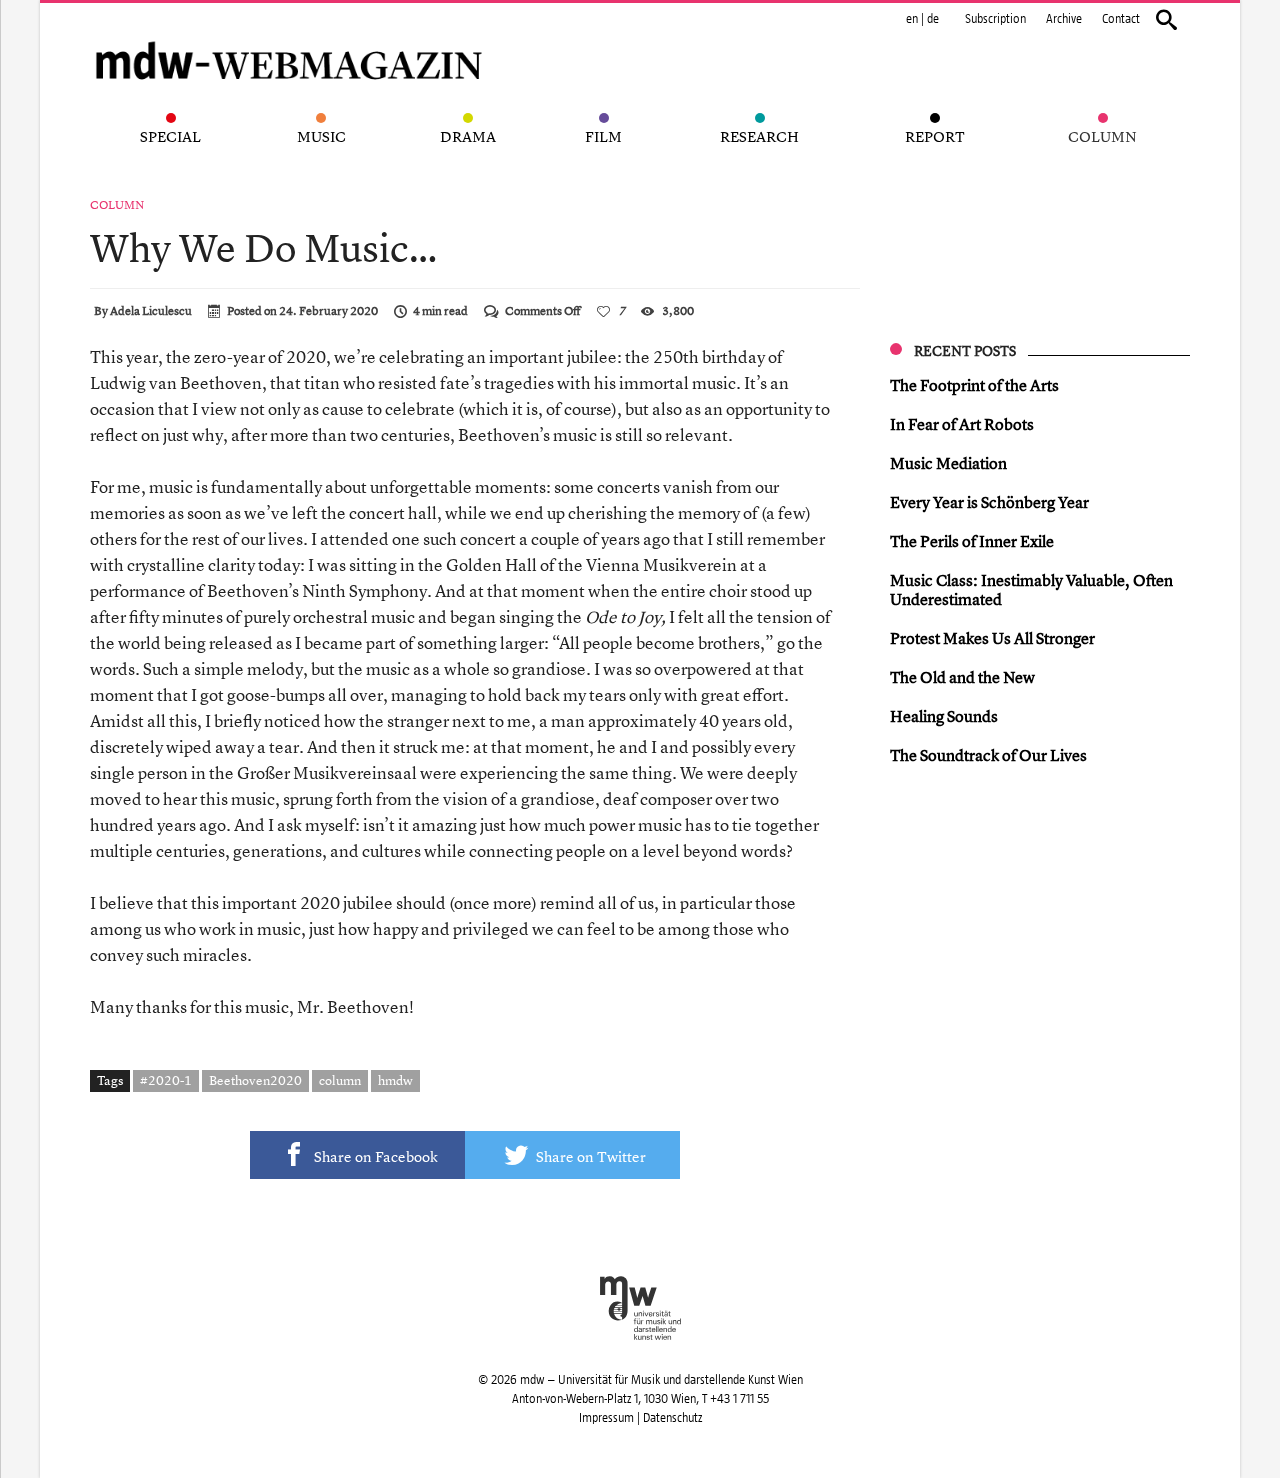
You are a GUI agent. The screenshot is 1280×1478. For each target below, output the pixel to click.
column (340, 1080)
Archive (1064, 19)
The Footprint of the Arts (974, 385)
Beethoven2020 (255, 1080)
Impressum (606, 1418)
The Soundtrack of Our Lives (988, 755)
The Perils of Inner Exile (972, 541)
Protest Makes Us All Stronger (992, 638)
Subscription (995, 19)
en (912, 19)
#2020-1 (166, 1080)
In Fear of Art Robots (962, 424)
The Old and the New (962, 677)
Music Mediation (948, 463)
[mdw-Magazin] (290, 35)
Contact (1121, 19)
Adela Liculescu (151, 311)
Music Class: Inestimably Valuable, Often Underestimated (1031, 589)
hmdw (395, 1080)
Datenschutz (672, 1418)
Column (117, 205)
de (933, 19)
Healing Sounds (944, 716)
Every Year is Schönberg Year (989, 502)
